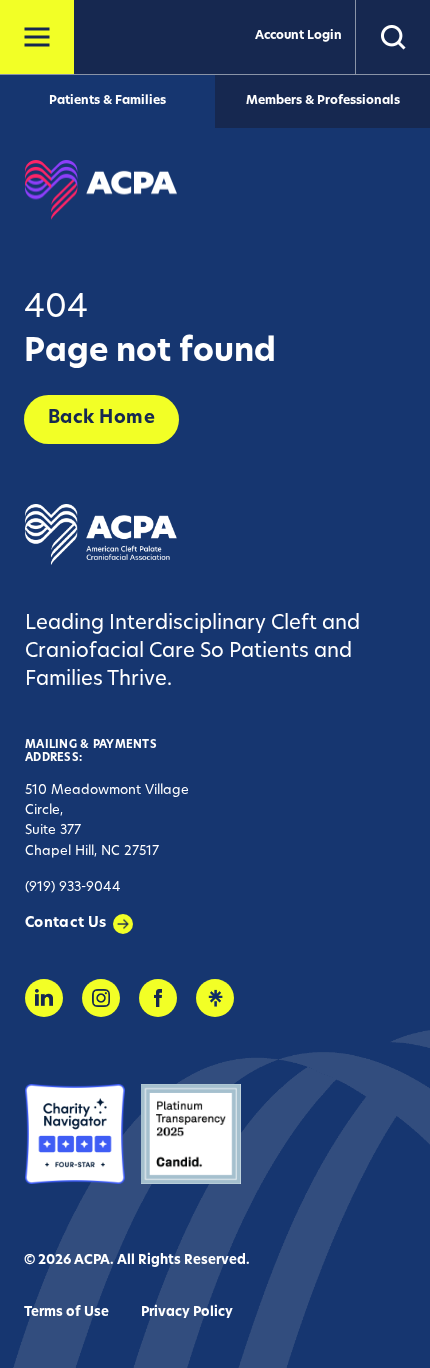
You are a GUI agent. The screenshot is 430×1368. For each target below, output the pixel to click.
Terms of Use (66, 1312)
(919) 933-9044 (73, 887)
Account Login (298, 36)
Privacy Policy (187, 1312)
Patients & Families (107, 101)
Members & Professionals (323, 101)
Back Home (101, 419)
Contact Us (66, 923)
